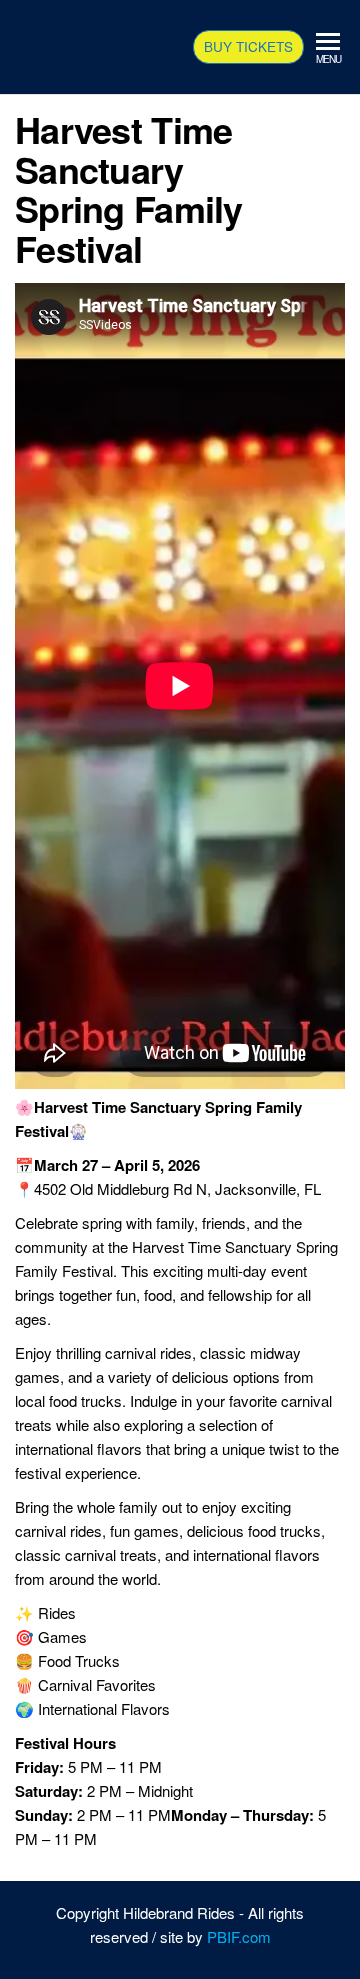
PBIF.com (239, 1936)
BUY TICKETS (248, 46)
